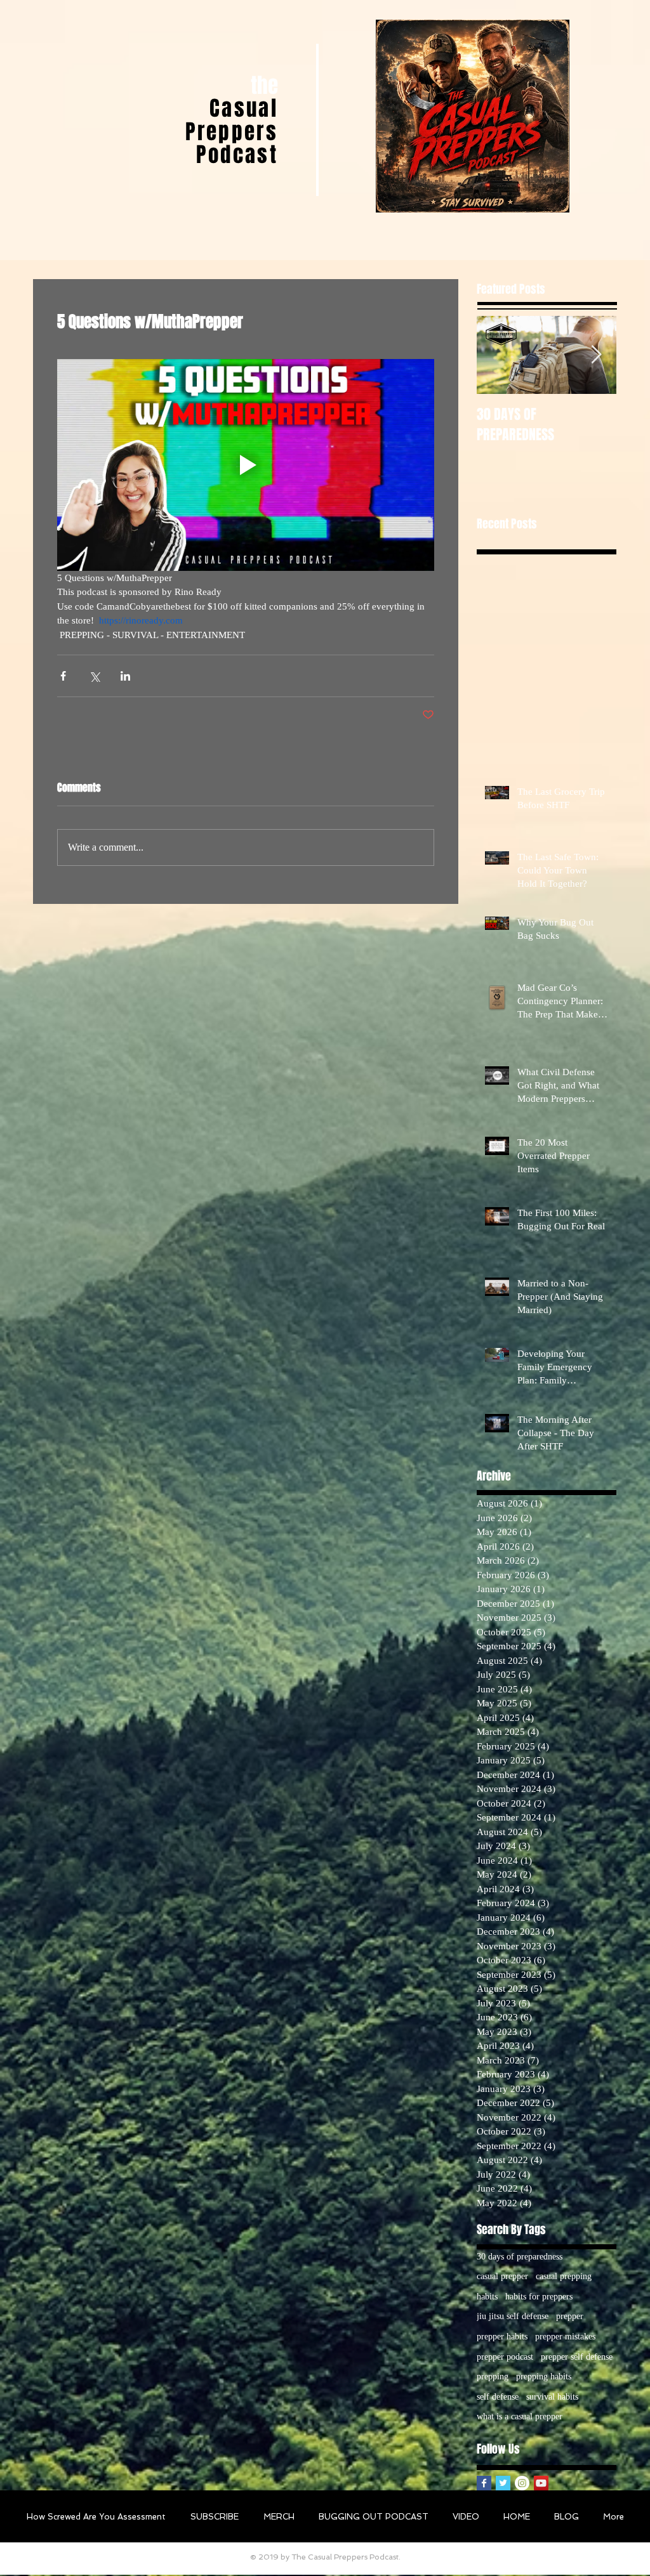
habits (487, 2297)
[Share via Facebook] (63, 676)
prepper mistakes (565, 2337)
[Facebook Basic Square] (484, 2483)
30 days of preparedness (520, 2257)
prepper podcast (505, 2357)
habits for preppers (539, 2297)
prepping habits (544, 2377)
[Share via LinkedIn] (125, 676)
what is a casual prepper (520, 2416)
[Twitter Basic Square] (503, 2483)
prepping (493, 2377)
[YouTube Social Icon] (541, 2483)
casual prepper (502, 2276)
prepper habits (502, 2337)
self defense (498, 2397)
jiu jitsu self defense (513, 2316)
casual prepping (564, 2276)
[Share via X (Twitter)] (94, 676)
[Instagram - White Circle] (522, 2483)
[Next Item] (596, 355)
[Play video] (246, 465)
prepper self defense (577, 2357)
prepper (570, 2316)
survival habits (552, 2397)
